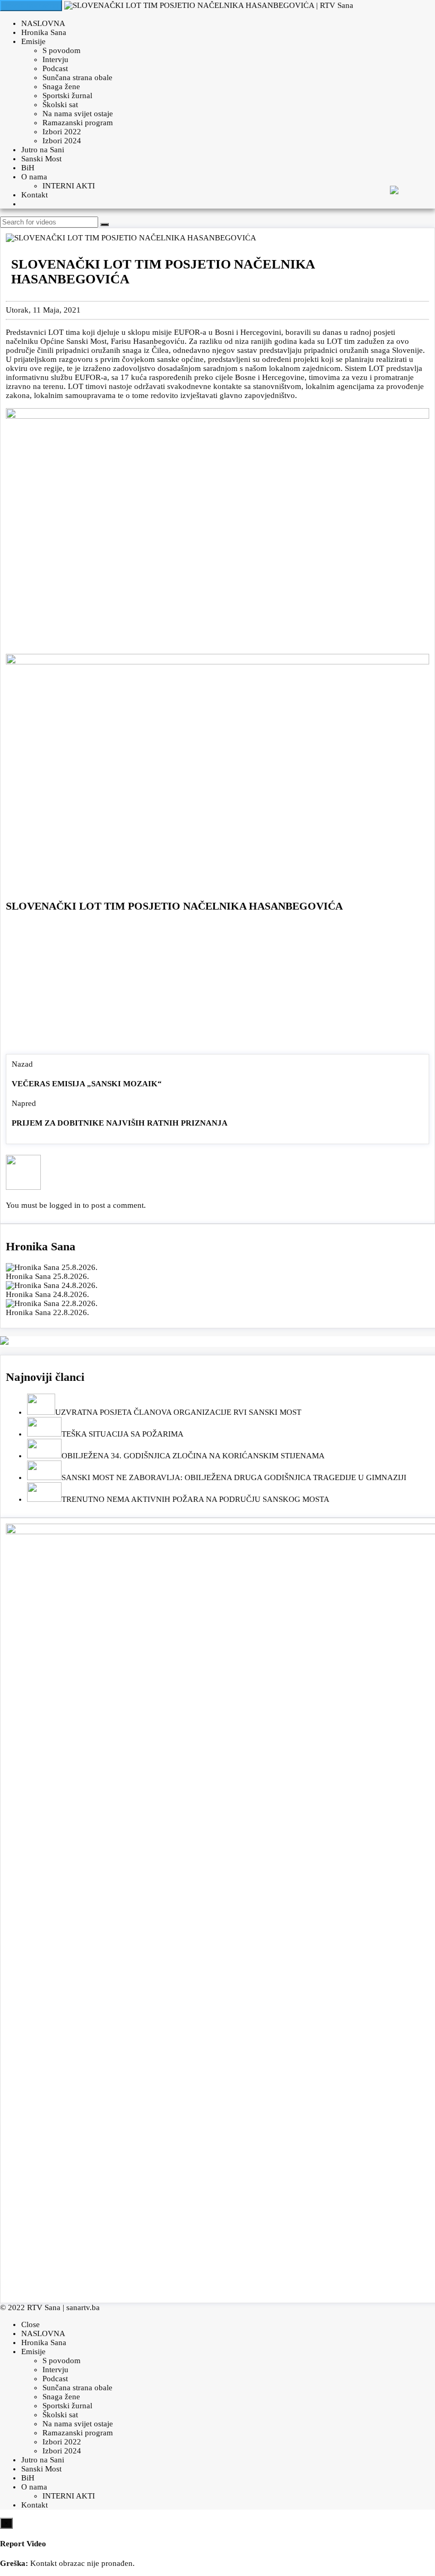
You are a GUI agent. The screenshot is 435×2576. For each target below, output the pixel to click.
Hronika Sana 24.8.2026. (47, 1294)
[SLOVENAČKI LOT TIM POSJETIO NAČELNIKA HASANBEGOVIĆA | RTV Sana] (209, 5)
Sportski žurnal (67, 96)
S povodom (62, 50)
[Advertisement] (217, 986)
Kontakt (34, 195)
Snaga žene (61, 87)
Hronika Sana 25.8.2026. (47, 1276)
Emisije (33, 41)
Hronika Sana (44, 32)
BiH (28, 168)
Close (31, 2324)
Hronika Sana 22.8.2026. (47, 1312)
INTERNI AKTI (69, 186)
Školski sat (60, 105)
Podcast (55, 68)
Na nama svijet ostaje (78, 114)
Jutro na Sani (43, 150)
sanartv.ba (83, 2307)
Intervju (55, 59)
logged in (65, 1205)
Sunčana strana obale (77, 77)
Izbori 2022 (62, 132)
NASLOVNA (43, 23)
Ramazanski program (78, 123)
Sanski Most (41, 159)
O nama (34, 177)
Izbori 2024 (62, 141)
